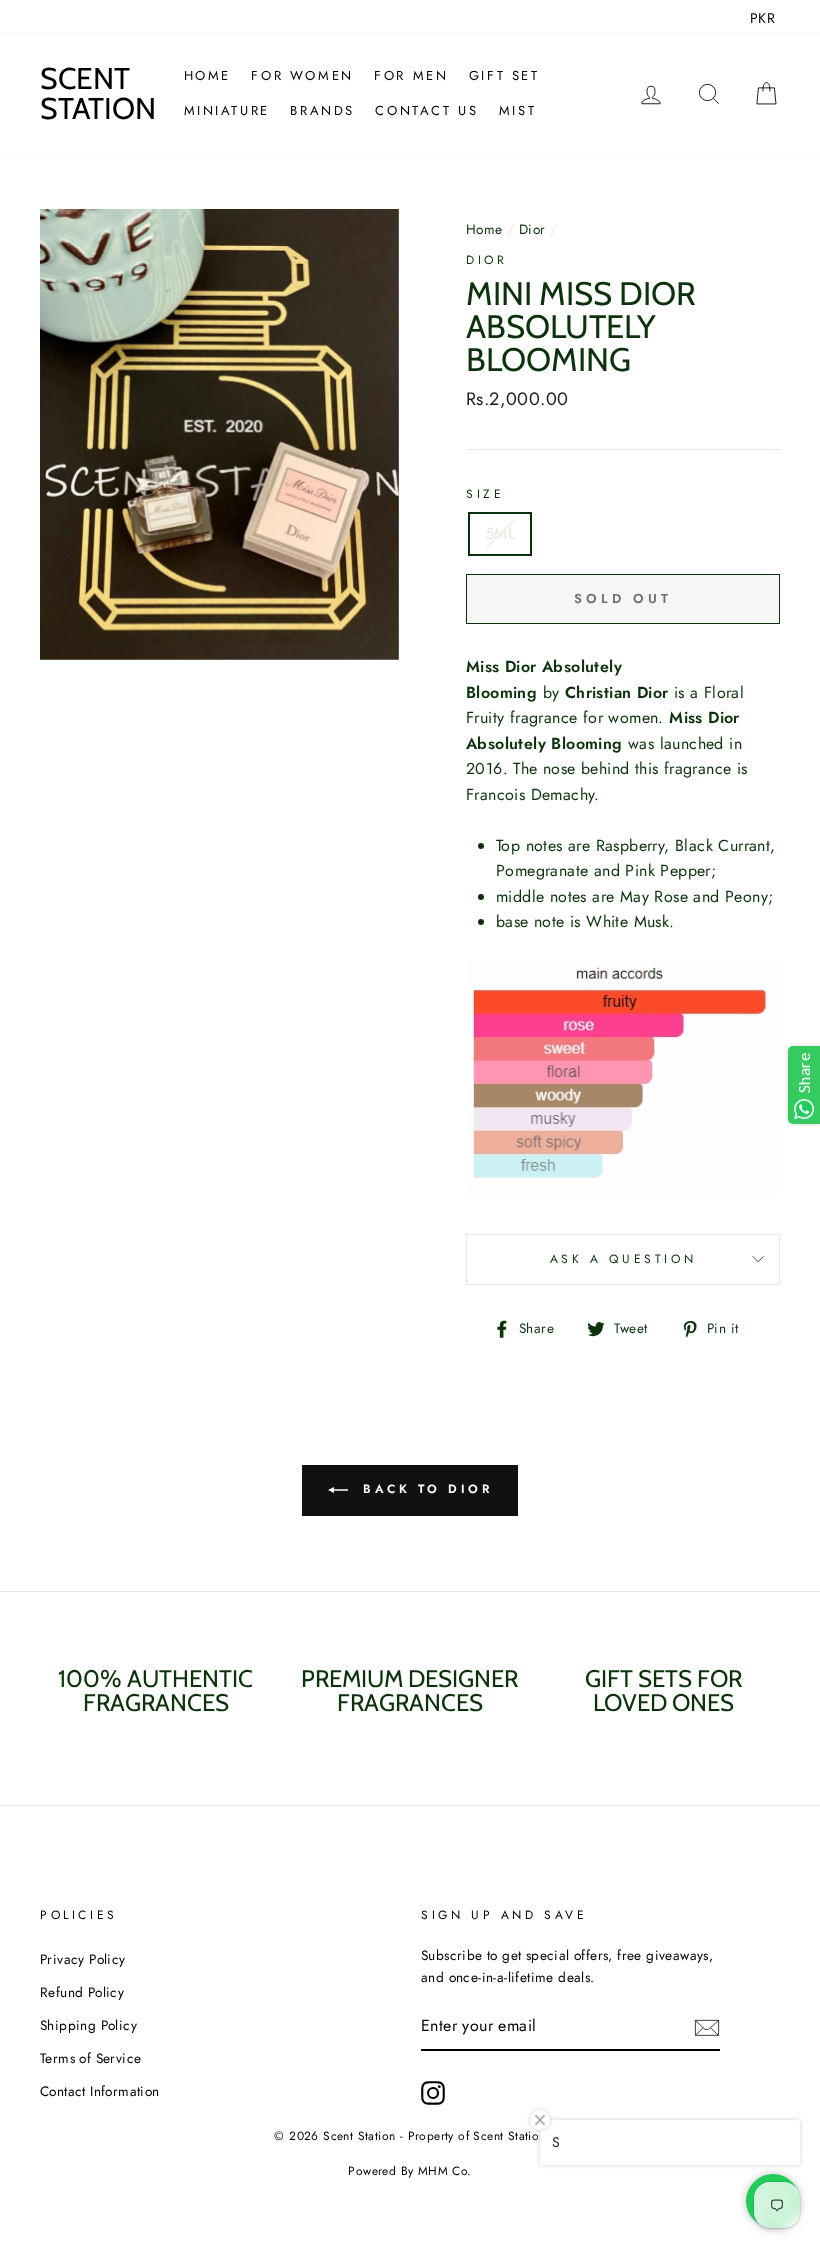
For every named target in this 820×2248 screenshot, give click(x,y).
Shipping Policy (88, 2025)
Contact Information (100, 2091)
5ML (500, 533)
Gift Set (504, 75)
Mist (517, 110)
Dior (532, 229)
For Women (302, 75)
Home (207, 75)
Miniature (227, 110)
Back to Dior (424, 1489)
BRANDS (322, 110)
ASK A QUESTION (623, 1259)
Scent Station (98, 93)
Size (485, 494)
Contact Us (426, 110)
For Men (411, 75)
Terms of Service (90, 2058)
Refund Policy (82, 1992)
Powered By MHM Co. (409, 2171)
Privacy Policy (83, 1959)
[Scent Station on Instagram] (433, 2093)
